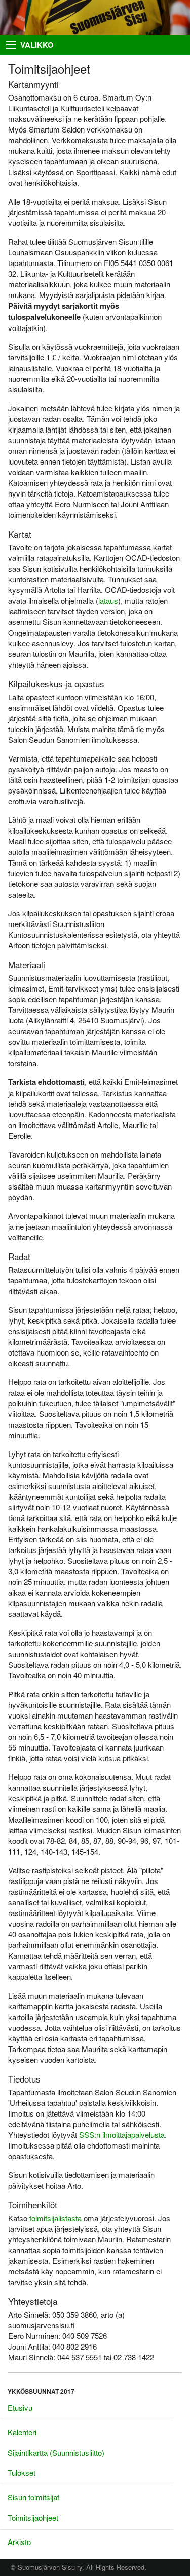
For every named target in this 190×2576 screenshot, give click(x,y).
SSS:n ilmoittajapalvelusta (122, 2135)
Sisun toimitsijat (33, 2497)
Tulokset (22, 2473)
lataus (108, 600)
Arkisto (19, 2542)
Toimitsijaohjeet (33, 2517)
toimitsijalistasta (55, 2218)
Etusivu (20, 2408)
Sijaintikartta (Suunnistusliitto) (56, 2452)
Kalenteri (22, 2432)
